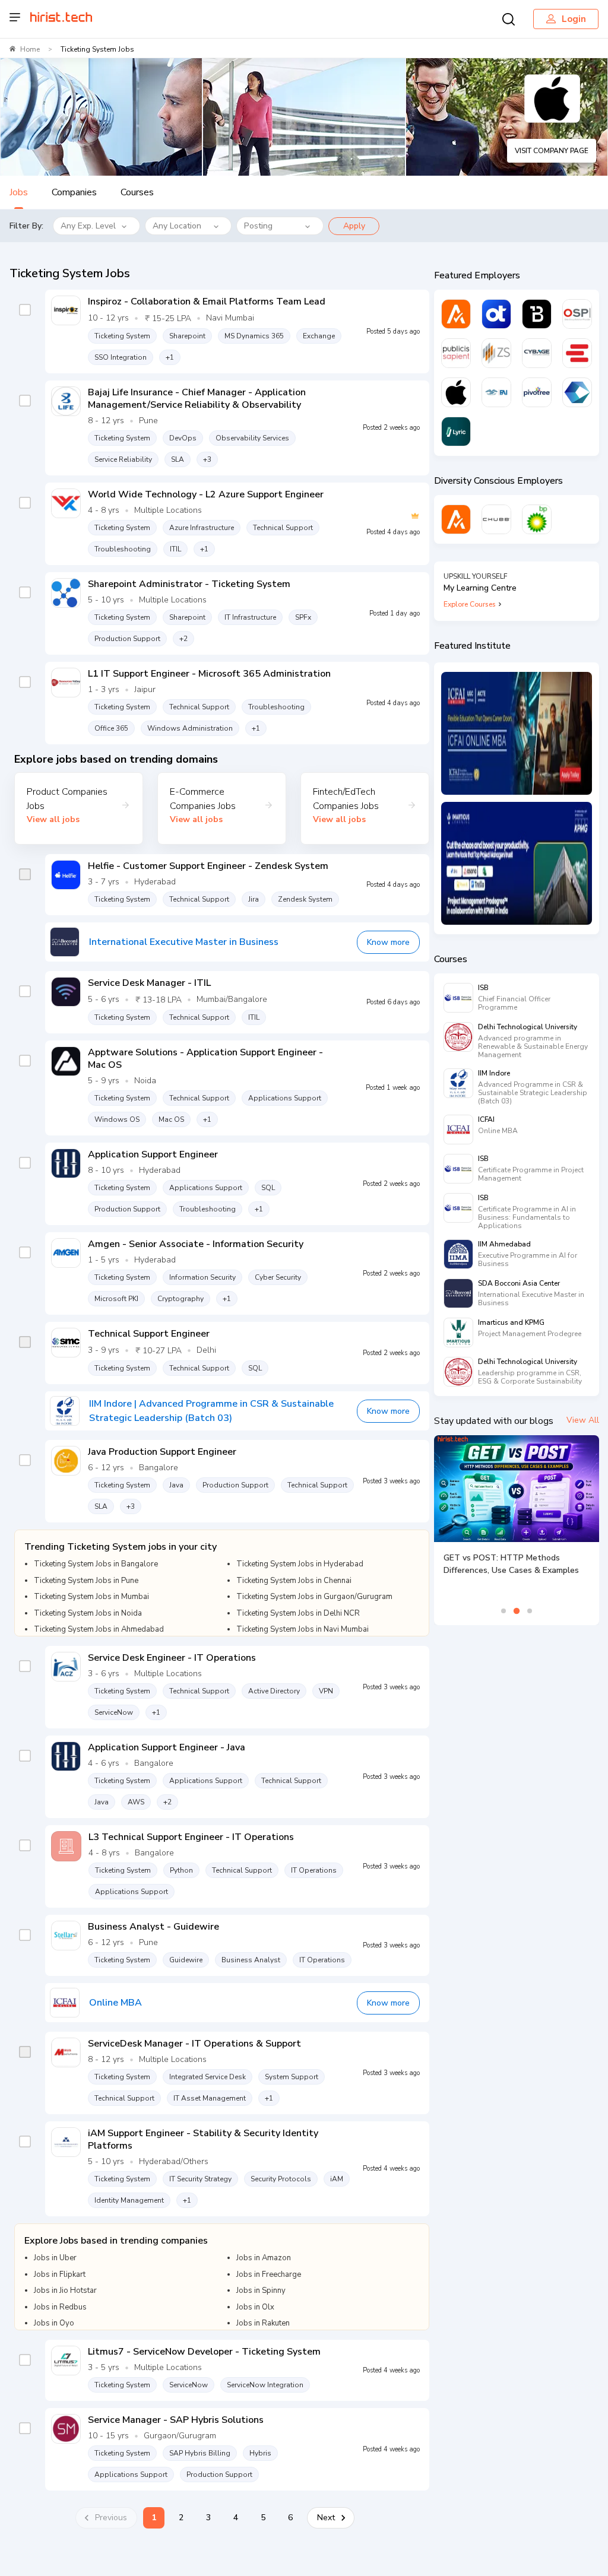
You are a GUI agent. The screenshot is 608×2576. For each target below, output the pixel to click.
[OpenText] (496, 314)
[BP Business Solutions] (537, 519)
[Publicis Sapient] (456, 353)
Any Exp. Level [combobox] (88, 226)
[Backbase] (537, 314)
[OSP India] (577, 314)
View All (583, 1420)
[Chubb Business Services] (496, 519)
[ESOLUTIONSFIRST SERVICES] (577, 353)
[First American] (496, 392)
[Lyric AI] (456, 432)
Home (30, 49)
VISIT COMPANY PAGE (552, 151)
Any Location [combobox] (177, 226)
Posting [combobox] (258, 226)
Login (574, 19)
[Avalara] (456, 314)
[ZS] (496, 353)
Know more (388, 942)
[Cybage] (537, 353)
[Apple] (456, 392)
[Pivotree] (537, 392)
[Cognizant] (577, 392)
